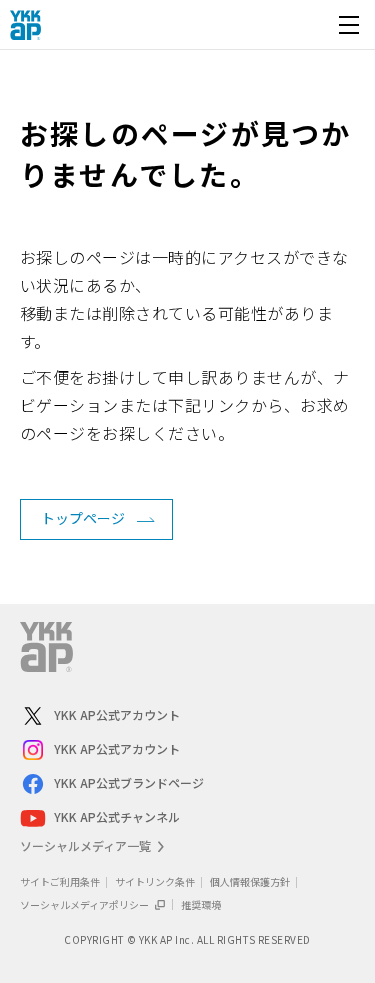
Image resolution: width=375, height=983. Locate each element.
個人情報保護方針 (250, 881)
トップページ (83, 518)
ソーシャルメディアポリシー (85, 904)
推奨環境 (201, 904)
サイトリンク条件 (155, 881)
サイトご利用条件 (60, 881)
